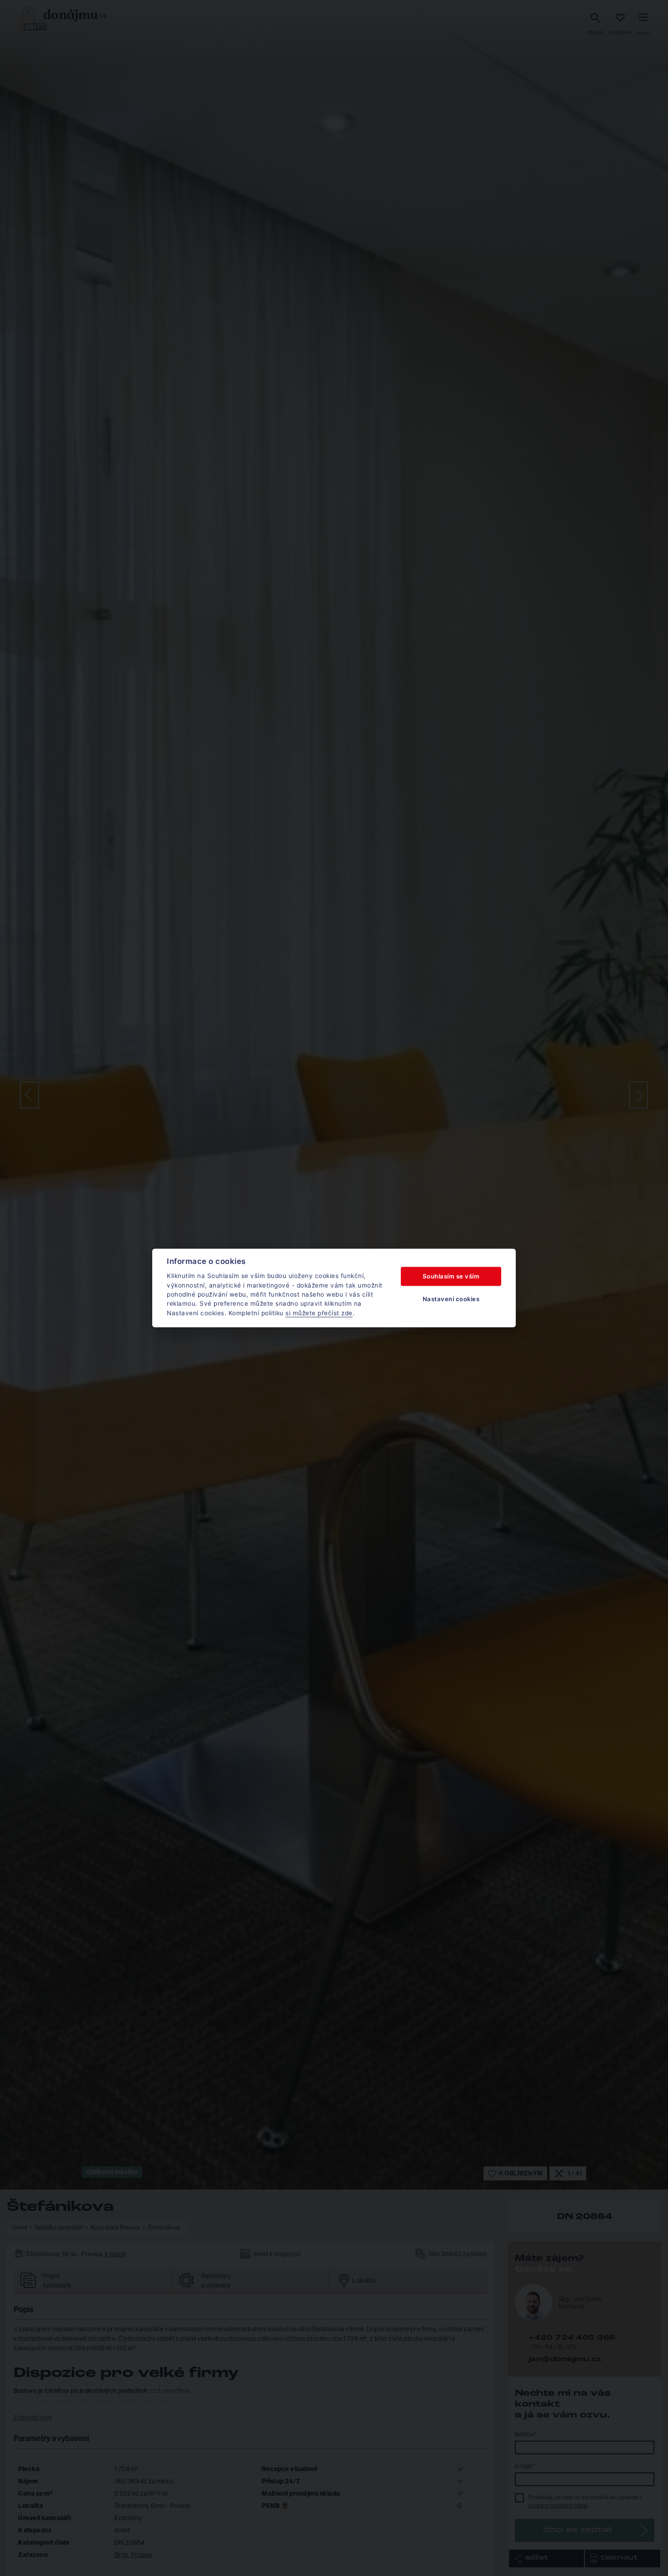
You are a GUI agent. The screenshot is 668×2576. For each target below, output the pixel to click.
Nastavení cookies (451, 1299)
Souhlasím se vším (451, 1276)
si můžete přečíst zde (319, 1313)
